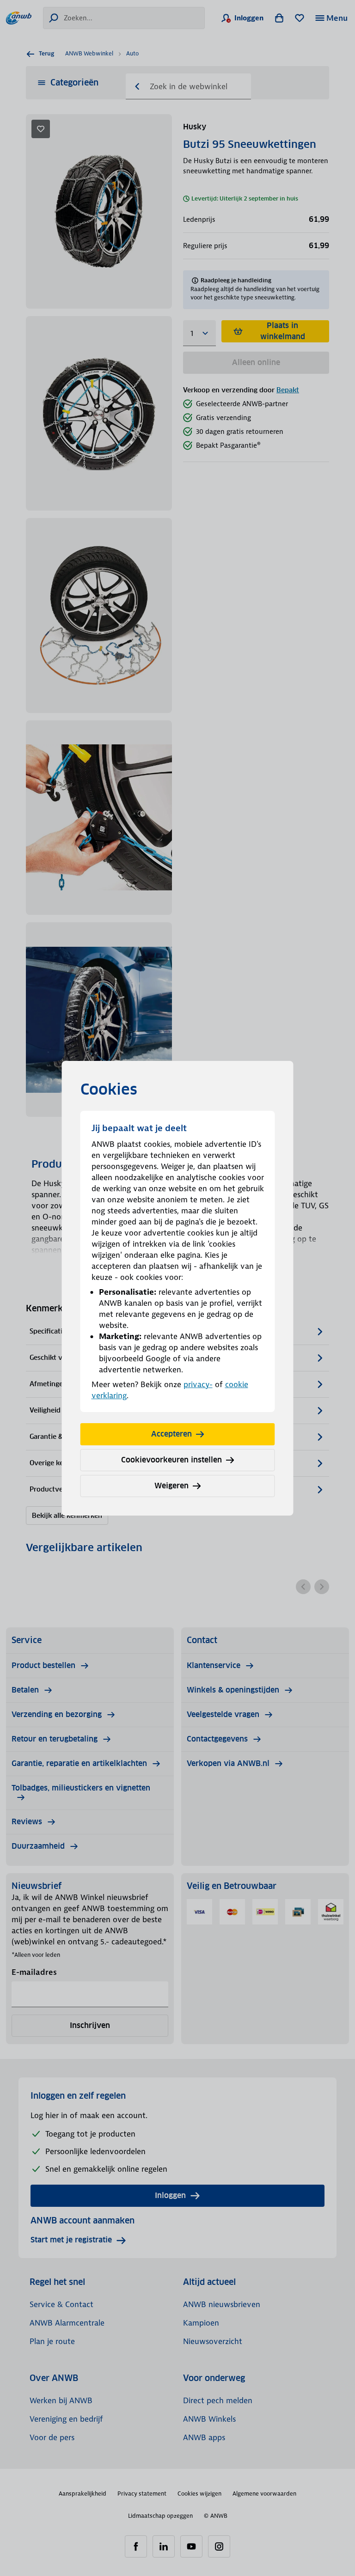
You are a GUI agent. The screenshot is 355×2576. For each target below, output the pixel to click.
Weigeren (171, 1486)
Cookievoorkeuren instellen (171, 1460)
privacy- (198, 1384)
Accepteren (171, 1434)
